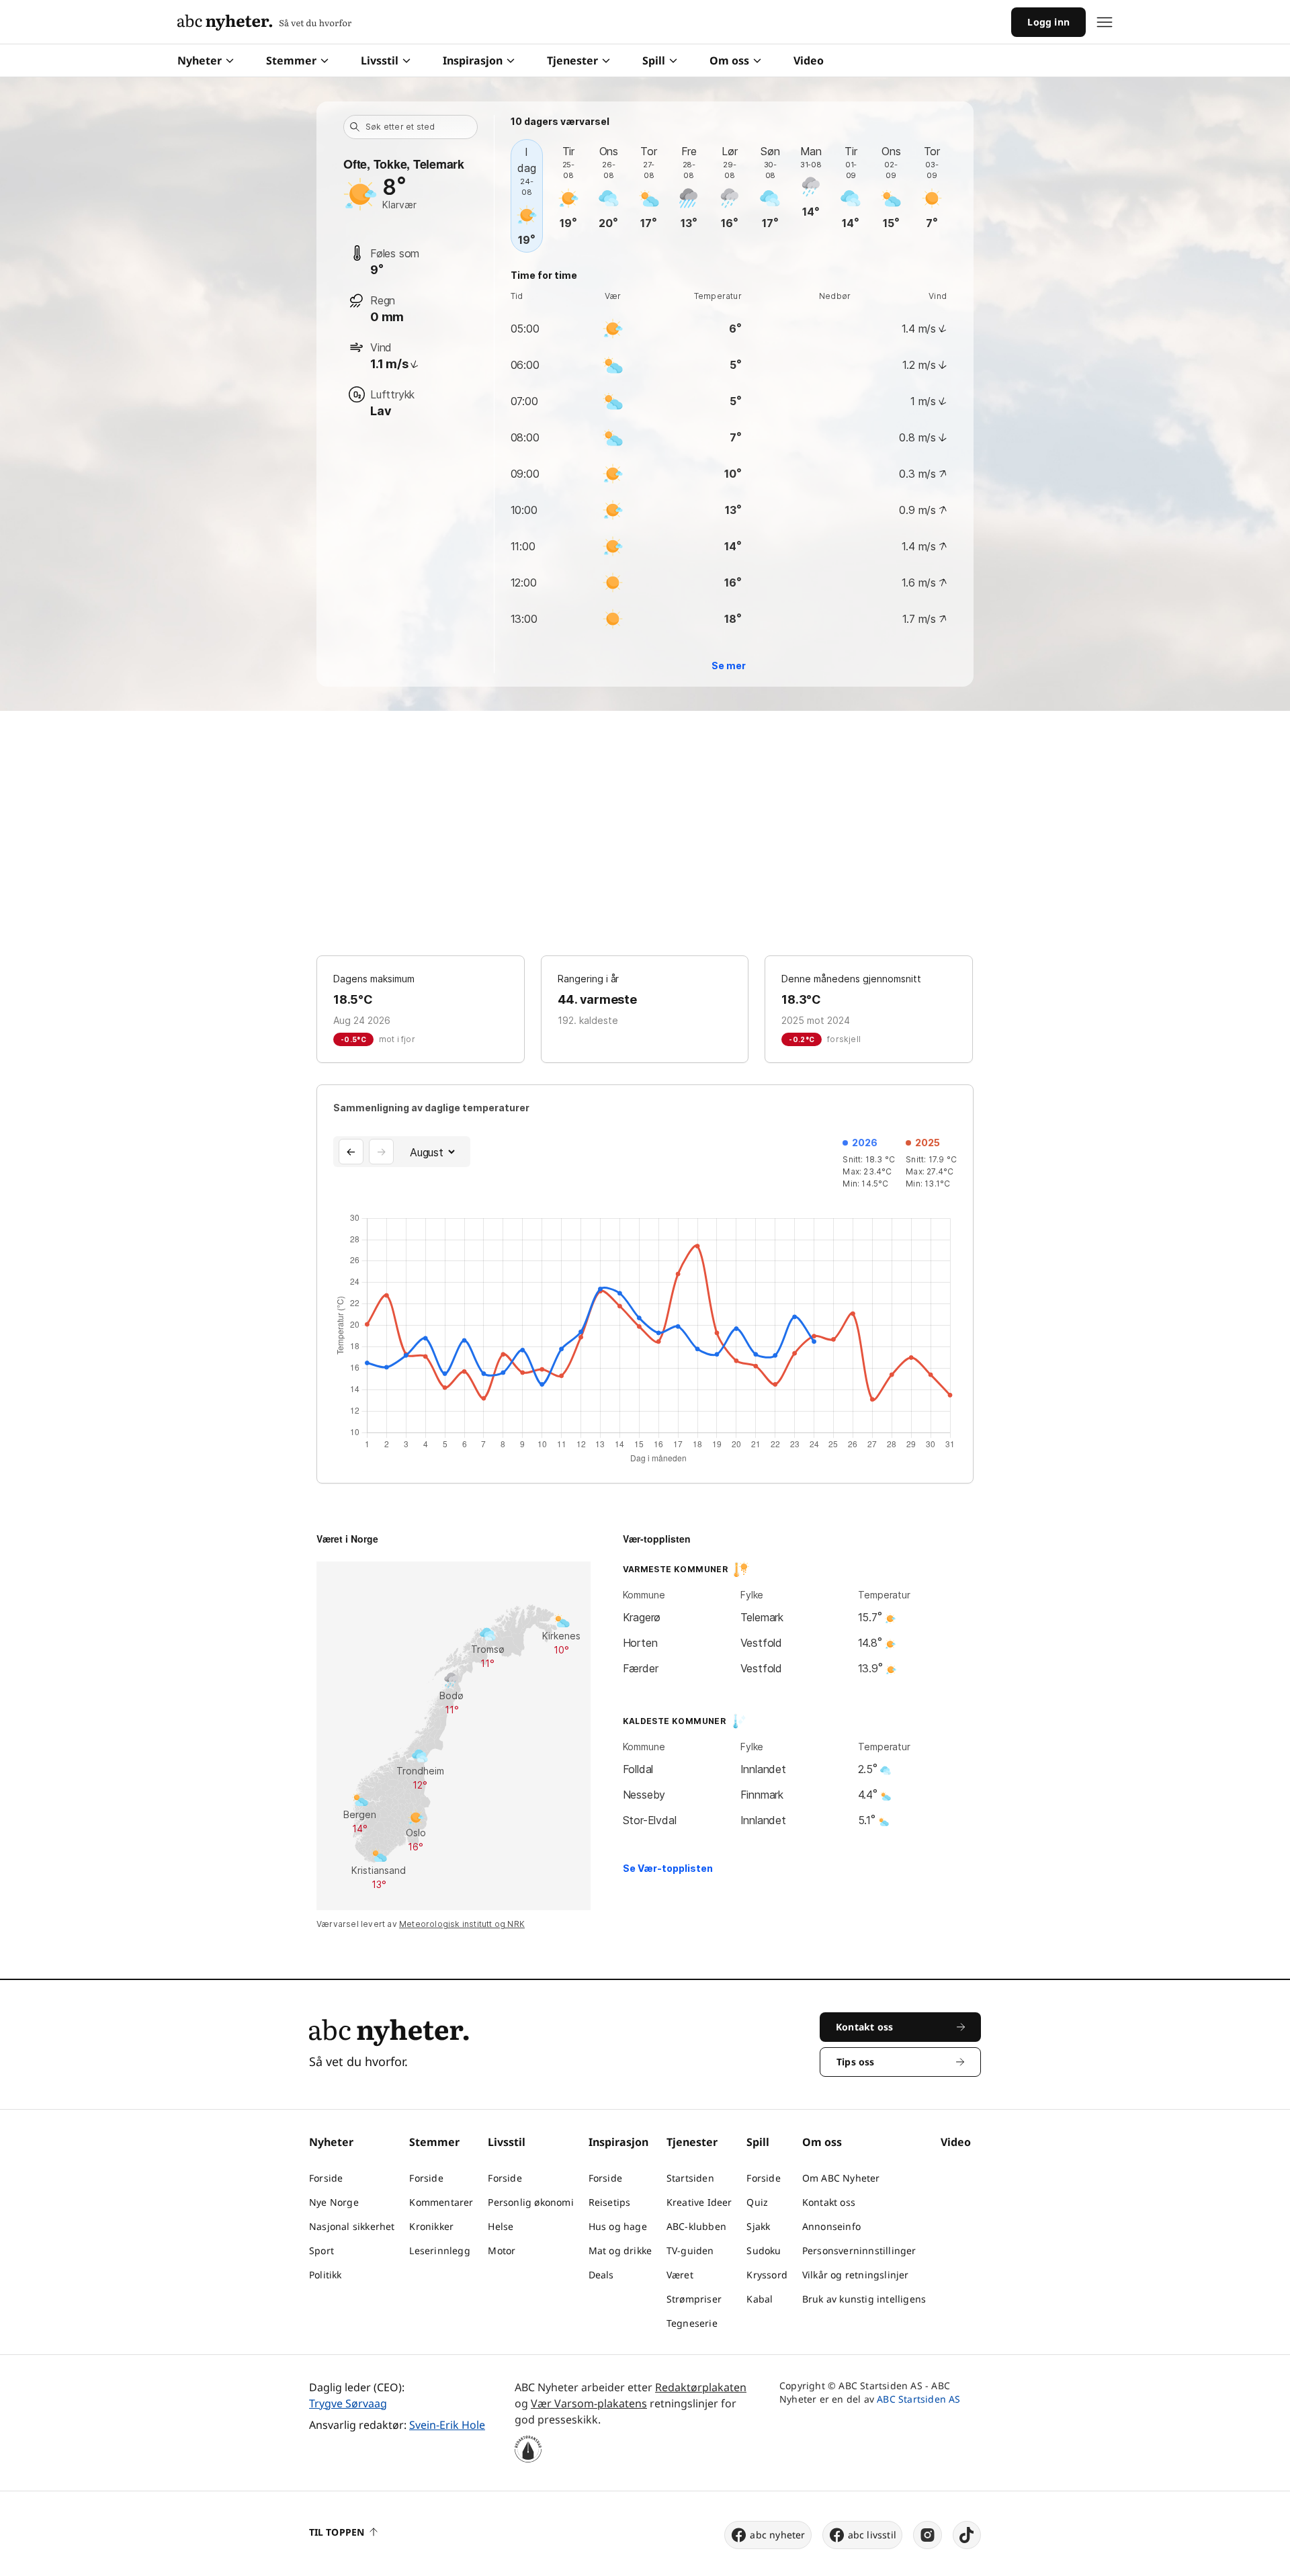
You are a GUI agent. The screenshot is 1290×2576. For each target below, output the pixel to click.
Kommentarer (441, 2202)
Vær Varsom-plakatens (589, 2403)
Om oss (729, 60)
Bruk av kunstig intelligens (864, 2299)
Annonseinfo (831, 2226)
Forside (326, 2178)
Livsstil (380, 60)
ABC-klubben (696, 2226)
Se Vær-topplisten (668, 1868)
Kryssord (767, 2275)
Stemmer (291, 60)
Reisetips (610, 2202)
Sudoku (764, 2250)
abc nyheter (777, 2535)
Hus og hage (618, 2226)
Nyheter (200, 60)
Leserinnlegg (439, 2250)
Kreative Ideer (699, 2202)
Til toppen (337, 2532)
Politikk (326, 2275)
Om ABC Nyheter (841, 2178)
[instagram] (928, 2535)
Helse (501, 2226)
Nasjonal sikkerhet (352, 2226)
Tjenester (572, 60)
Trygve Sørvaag (348, 2403)
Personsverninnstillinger (859, 2250)
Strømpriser (694, 2299)
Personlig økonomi (530, 2202)
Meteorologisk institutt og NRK (462, 1924)
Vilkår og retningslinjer (856, 2275)
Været (680, 2275)
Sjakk (758, 2226)
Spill (654, 60)
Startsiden (690, 2178)
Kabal (760, 2299)
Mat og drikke (620, 2250)
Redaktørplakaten (701, 2387)
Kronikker (431, 2226)
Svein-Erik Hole (447, 2425)
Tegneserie (692, 2323)
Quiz (757, 2202)
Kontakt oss (829, 2202)
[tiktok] (967, 2535)
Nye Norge (334, 2202)
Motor (502, 2250)
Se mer (729, 666)
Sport (321, 2250)
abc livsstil (872, 2535)
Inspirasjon (473, 60)
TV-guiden (690, 2250)
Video (809, 60)
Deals (601, 2275)
